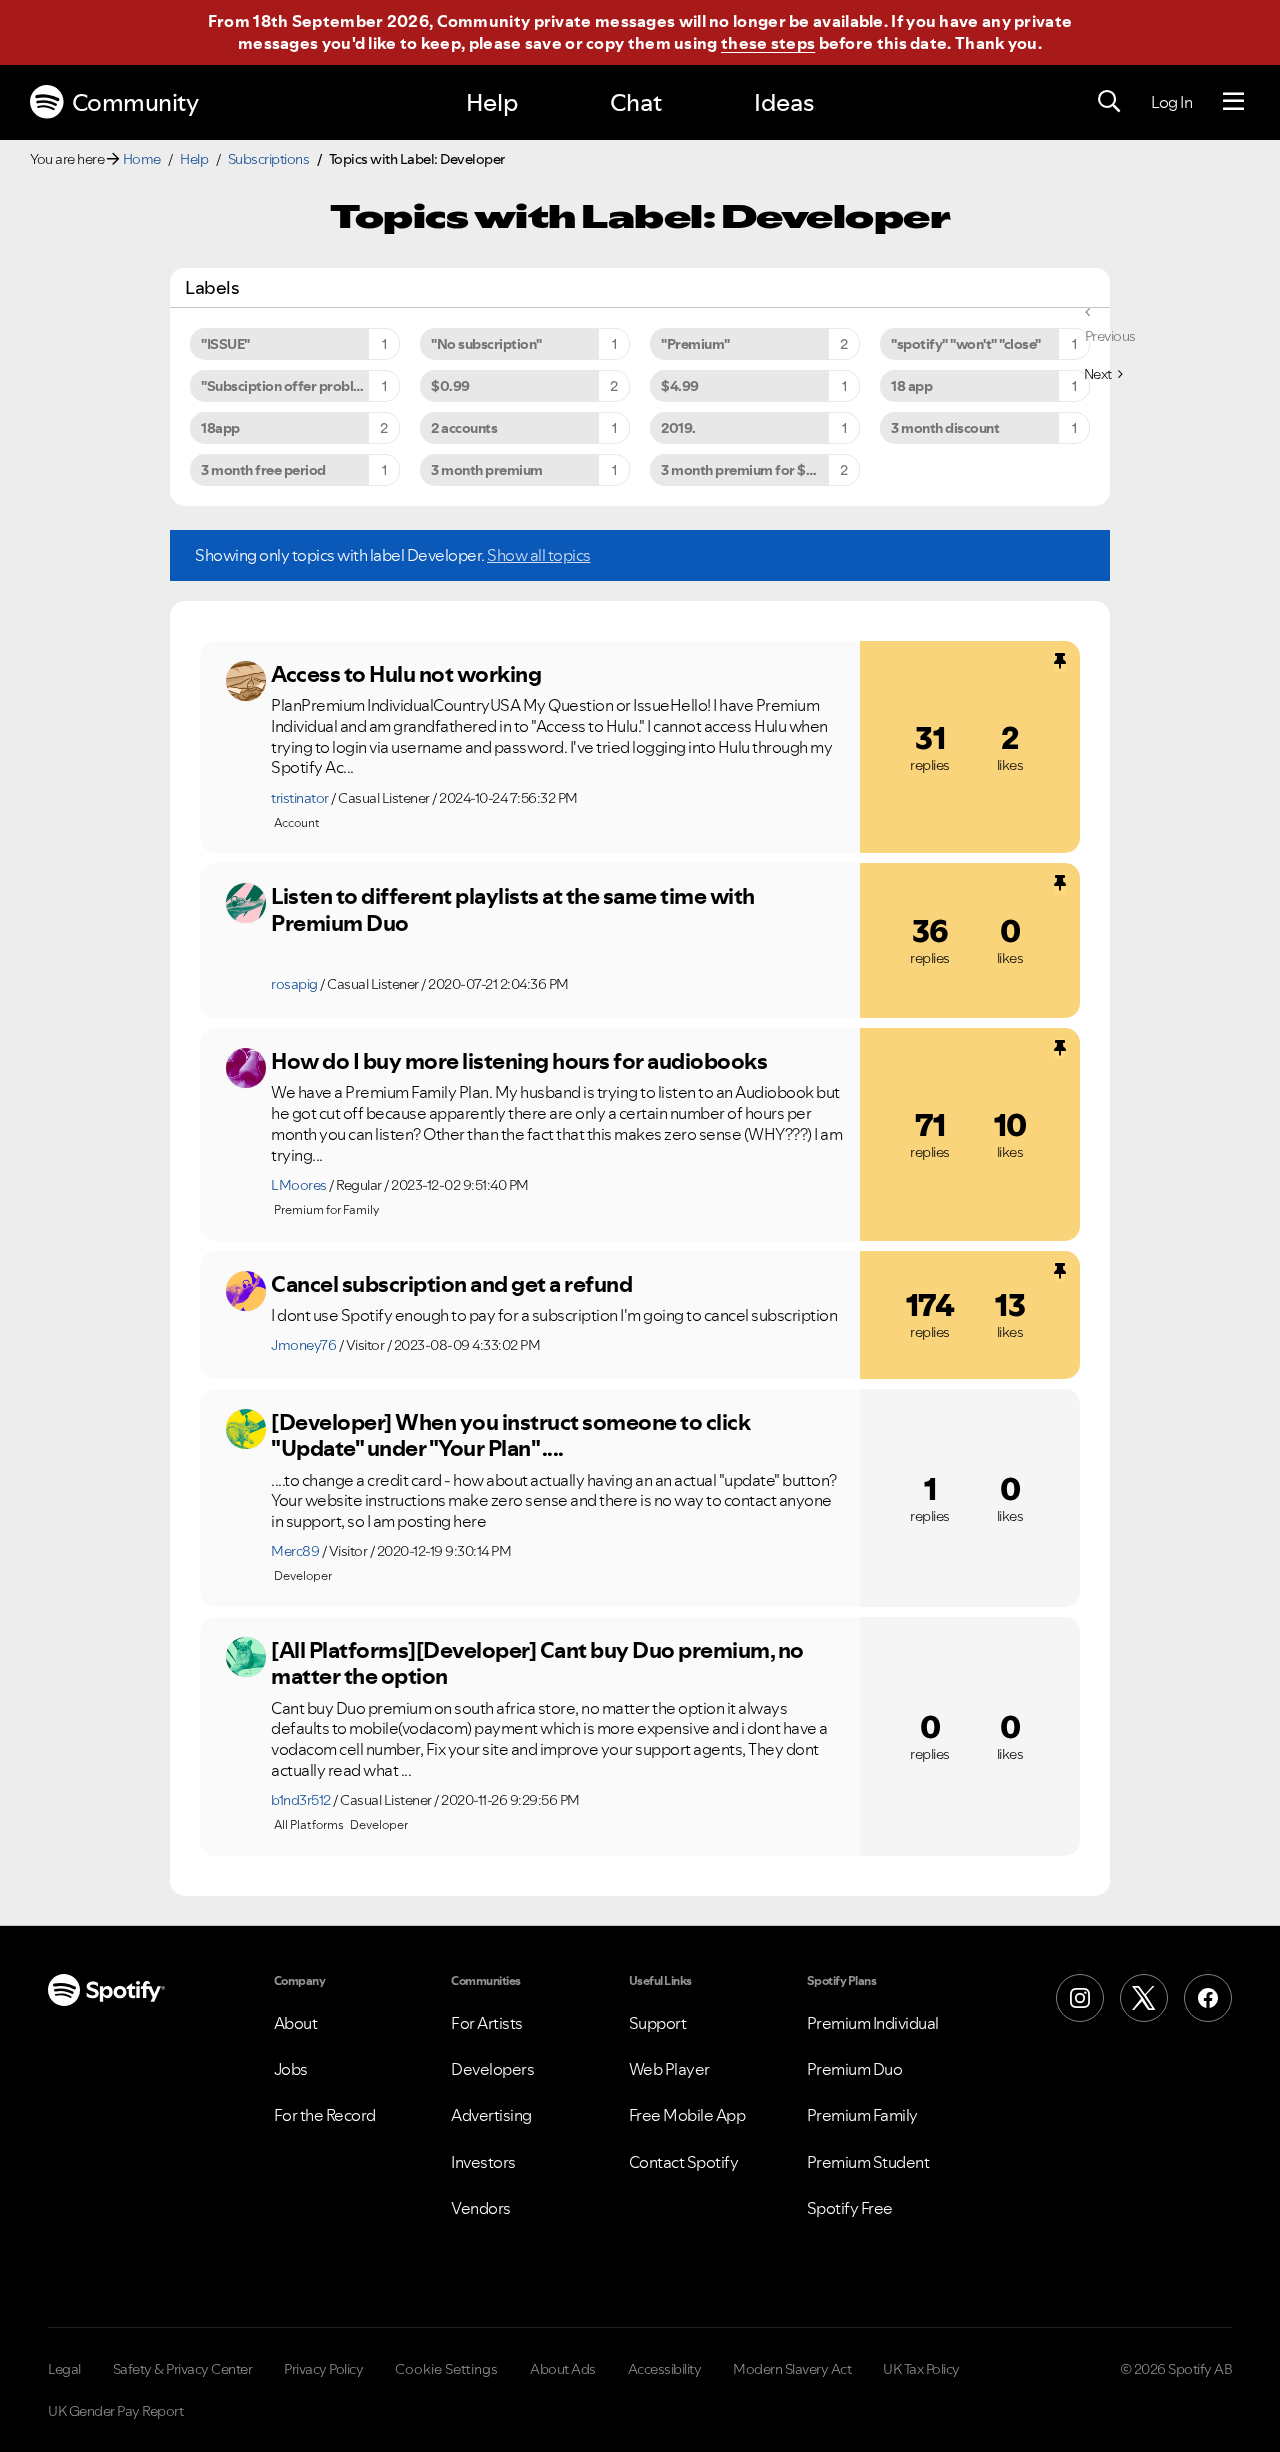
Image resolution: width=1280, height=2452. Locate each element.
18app (220, 428)
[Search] (1109, 102)
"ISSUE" (225, 344)
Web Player (669, 2069)
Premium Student (868, 2162)
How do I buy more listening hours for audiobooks (519, 1061)
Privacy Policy (323, 2369)
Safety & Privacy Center (183, 2369)
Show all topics (539, 555)
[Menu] (1233, 102)
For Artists (487, 2023)
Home (142, 159)
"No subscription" (486, 344)
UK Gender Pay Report (115, 2411)
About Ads (563, 2369)
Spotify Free (850, 2208)
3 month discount (945, 428)
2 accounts (464, 428)
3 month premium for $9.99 (748, 470)
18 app (911, 386)
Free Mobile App (687, 2115)
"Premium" (695, 344)
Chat (636, 102)
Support (658, 2023)
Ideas (784, 102)
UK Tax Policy (921, 2369)
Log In (1171, 102)
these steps (768, 43)
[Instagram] (1080, 1998)
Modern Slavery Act (792, 2369)
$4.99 (680, 386)
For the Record (325, 2115)
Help (492, 102)
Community (135, 102)
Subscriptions (269, 159)
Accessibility (665, 2369)
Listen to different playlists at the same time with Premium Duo (513, 909)
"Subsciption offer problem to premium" (300, 386)
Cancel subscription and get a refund (451, 1284)
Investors (483, 2162)
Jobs (291, 2069)
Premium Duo (855, 2069)
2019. (678, 428)
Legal (64, 2369)
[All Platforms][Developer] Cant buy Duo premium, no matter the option (537, 1663)
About (296, 2023)
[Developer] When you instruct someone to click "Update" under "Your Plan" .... (510, 1435)
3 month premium (487, 470)
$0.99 (450, 386)
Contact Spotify (684, 2162)
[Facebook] (1208, 1998)
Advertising (491, 2115)
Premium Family (862, 2115)
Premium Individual (873, 2023)
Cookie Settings (446, 2369)
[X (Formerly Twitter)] (1144, 1998)
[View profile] (246, 681)
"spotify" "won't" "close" (966, 344)
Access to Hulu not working (406, 674)
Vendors (481, 2208)
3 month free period (263, 470)
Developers (492, 2069)
